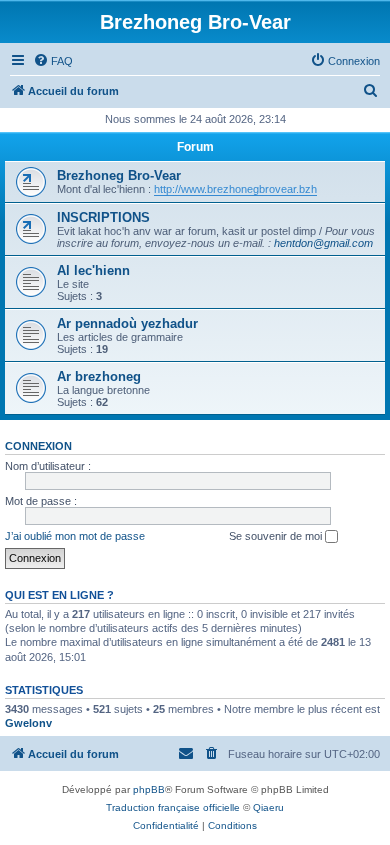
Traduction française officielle (173, 807)
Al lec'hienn (93, 270)
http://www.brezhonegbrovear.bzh (235, 189)
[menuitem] (53, 61)
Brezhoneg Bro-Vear (119, 175)
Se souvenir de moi (277, 536)
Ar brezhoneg (99, 376)
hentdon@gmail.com (323, 243)
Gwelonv (28, 723)
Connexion (38, 446)
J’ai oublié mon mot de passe (75, 536)
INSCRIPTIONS (103, 217)
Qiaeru (268, 807)
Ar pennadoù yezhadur (127, 323)
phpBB (149, 789)
